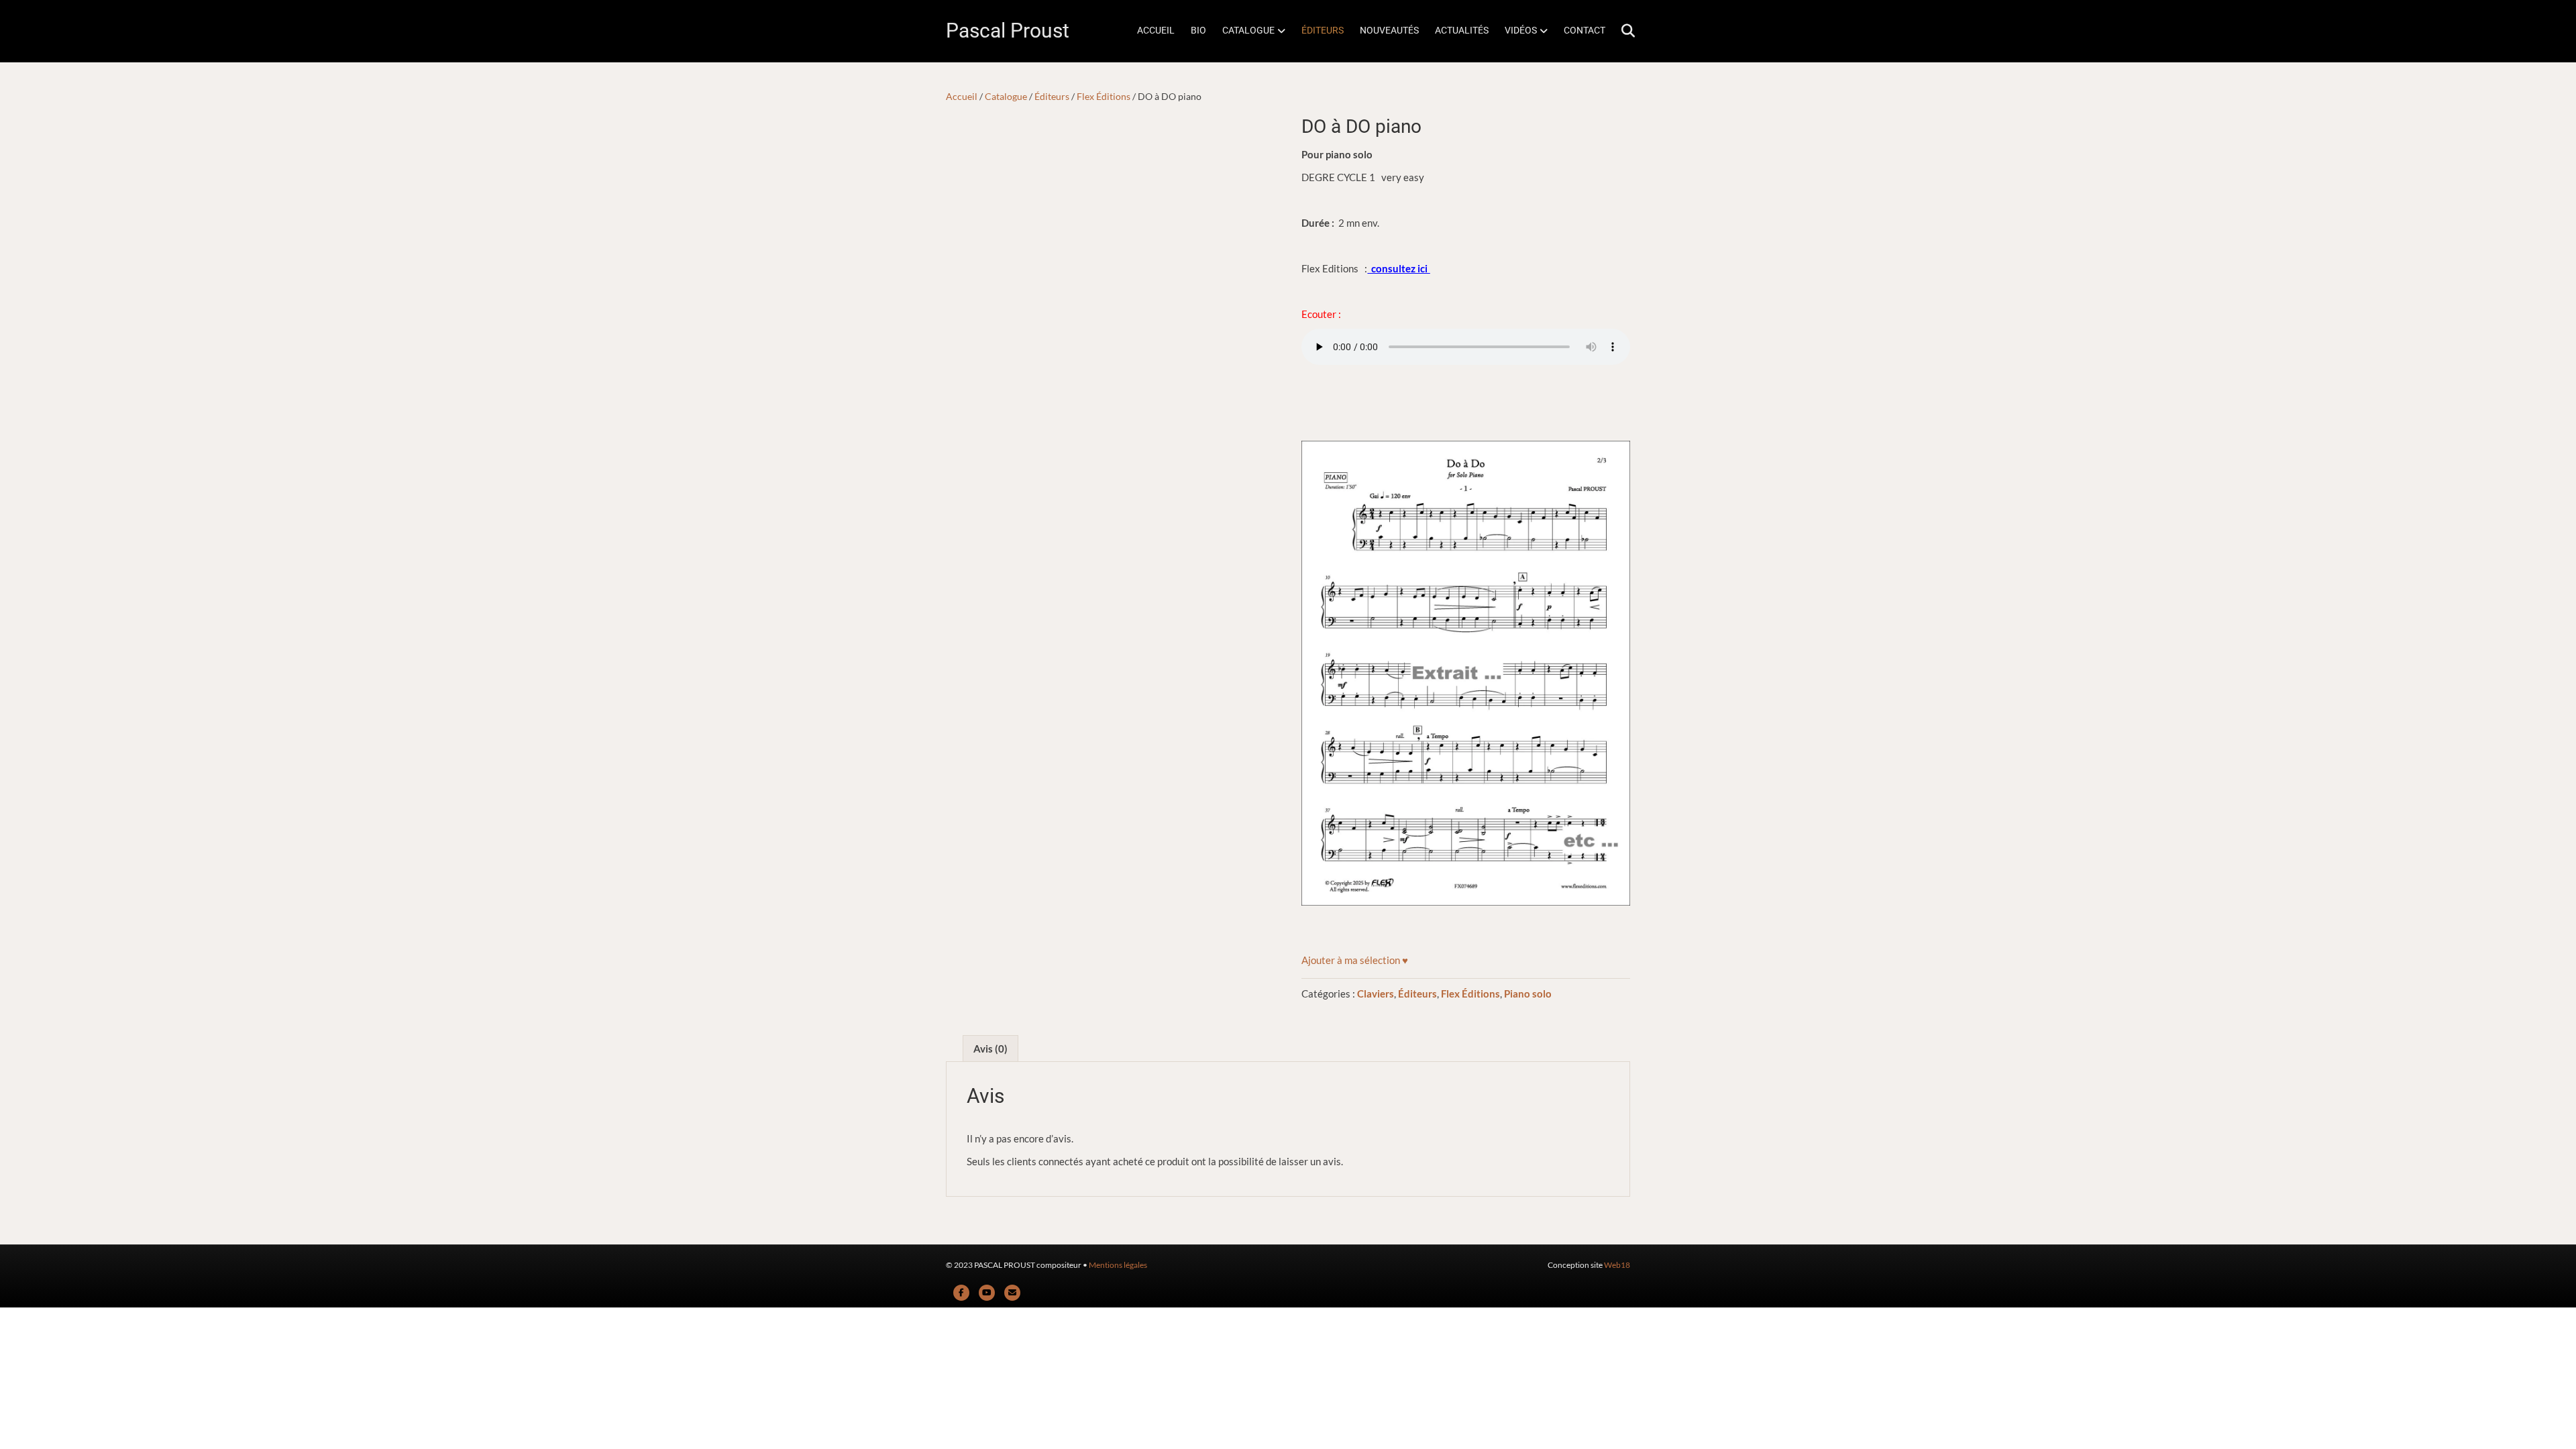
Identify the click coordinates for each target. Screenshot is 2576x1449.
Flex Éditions (1104, 96)
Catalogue (1006, 96)
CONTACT (1585, 30)
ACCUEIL (1156, 30)
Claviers (1376, 994)
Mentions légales (1118, 1265)
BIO (1198, 30)
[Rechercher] (1622, 31)
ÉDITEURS (1323, 30)
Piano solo (1528, 994)
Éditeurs (1052, 96)
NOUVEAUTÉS (1389, 30)
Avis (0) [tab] (990, 1049)
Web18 (1617, 1265)
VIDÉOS (1521, 30)
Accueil (962, 96)
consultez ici (1399, 268)
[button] (1355, 960)
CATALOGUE (1248, 30)
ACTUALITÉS (1462, 30)
